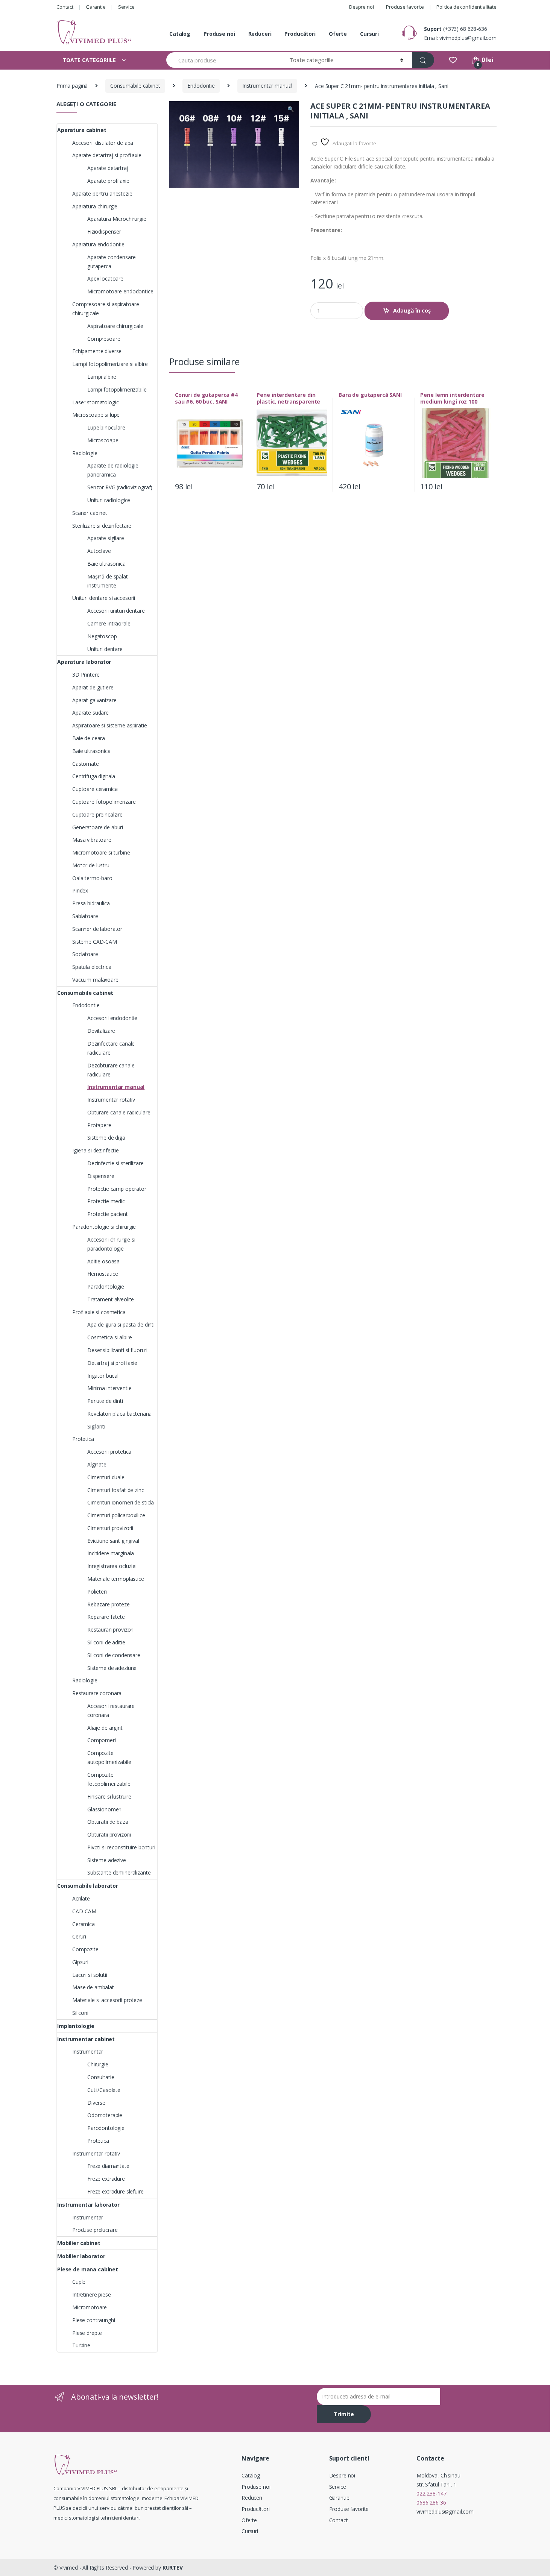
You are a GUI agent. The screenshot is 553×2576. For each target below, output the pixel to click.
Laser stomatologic (95, 402)
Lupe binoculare (106, 427)
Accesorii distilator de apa (103, 143)
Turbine (81, 2345)
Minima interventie (109, 1388)
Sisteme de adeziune (112, 1668)
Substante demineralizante (119, 1872)
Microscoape (103, 440)
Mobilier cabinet (79, 2243)
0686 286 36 (431, 2502)
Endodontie (201, 86)
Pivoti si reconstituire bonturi (121, 1847)
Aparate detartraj (108, 168)
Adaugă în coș (412, 310)
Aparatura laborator (84, 662)
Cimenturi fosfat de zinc (116, 1490)
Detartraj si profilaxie (112, 1363)
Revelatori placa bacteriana (119, 1414)
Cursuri (369, 34)
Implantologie (76, 2026)
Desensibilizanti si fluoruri (117, 1350)
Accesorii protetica (109, 1452)
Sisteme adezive (107, 1860)
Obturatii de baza (108, 1822)
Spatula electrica (92, 967)
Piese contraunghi (94, 2320)
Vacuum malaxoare (95, 980)
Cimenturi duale (106, 1477)
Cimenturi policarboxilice (116, 1515)
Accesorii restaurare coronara (111, 1710)
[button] (290, 110)
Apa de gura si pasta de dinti (121, 1324)
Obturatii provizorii (109, 1834)
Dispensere (101, 1176)
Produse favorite (405, 7)
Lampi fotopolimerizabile (117, 389)
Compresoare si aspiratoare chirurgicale (106, 309)
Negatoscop (102, 636)
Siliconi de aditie (106, 1642)
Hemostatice (103, 1274)
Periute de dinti (105, 1401)
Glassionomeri (104, 1809)
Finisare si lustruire (109, 1797)
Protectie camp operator (117, 1189)
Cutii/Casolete (104, 2090)
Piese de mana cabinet (88, 2269)
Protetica (83, 1439)
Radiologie (85, 453)
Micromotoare (90, 2307)
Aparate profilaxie (108, 181)
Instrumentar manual (267, 86)
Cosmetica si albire (110, 1337)
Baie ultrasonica (106, 564)
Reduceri (260, 34)
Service (126, 7)
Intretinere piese (92, 2294)
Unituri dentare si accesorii (104, 598)
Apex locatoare (105, 279)
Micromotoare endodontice (120, 291)
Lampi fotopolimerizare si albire (110, 364)
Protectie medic (106, 1201)
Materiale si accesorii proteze (107, 2000)
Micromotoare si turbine (101, 852)
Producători (300, 34)
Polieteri (97, 1592)
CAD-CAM (84, 1911)
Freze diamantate (108, 2166)
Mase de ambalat (93, 1987)
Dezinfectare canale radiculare (111, 1048)
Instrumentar (88, 2052)
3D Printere (86, 675)
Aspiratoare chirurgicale (115, 326)
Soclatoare (85, 954)
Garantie (96, 7)
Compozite (85, 1949)
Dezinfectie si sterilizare (115, 1163)
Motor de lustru (91, 865)
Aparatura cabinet (82, 130)
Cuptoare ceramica (95, 789)
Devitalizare (101, 1031)
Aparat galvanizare (94, 700)
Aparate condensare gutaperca (111, 262)
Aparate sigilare (106, 538)
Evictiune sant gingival (113, 1541)
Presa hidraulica (91, 903)
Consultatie (101, 2077)
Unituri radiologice (109, 500)
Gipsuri (80, 1962)
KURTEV (173, 2568)
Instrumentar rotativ (111, 1100)
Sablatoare (85, 916)
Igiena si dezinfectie (96, 1150)
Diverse (96, 2103)
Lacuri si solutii (90, 1975)
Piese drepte (87, 2333)
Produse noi (219, 34)
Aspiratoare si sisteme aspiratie (110, 725)
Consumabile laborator (88, 1886)
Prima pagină (72, 86)
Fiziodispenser (104, 231)
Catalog (180, 34)
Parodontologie (106, 2128)
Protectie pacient (108, 1214)
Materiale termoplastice (116, 1579)
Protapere (99, 1125)
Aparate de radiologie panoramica (113, 470)
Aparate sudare (90, 713)
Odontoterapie (105, 2115)
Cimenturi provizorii (110, 1528)
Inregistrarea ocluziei (112, 1566)
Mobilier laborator (81, 2256)
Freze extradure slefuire (115, 2191)
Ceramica (84, 1924)
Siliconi (80, 2013)
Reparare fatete (106, 1617)
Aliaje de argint (105, 1728)
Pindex (80, 890)
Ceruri (79, 1936)
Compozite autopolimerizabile (109, 1757)
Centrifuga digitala (94, 776)
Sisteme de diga (106, 1138)
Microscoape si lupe (96, 415)
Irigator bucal (103, 1376)
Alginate (97, 1464)
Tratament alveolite (111, 1299)
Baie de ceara (89, 738)
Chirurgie (98, 2064)
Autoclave (99, 551)
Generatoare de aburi (98, 827)
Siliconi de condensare (114, 1655)
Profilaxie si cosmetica (99, 1312)
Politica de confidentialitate (466, 7)
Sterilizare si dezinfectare (102, 526)
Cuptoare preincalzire (97, 814)
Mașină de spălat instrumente (108, 581)
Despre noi (362, 7)
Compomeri (102, 1740)
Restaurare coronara (97, 1693)
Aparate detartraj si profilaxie (107, 155)
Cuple (79, 2282)
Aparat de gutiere (93, 687)
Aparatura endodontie (98, 244)
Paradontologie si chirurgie (104, 1227)
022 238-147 (431, 2493)
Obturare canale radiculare (119, 1112)
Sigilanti (96, 1426)
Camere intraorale (109, 623)
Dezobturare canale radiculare (111, 1070)
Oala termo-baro (92, 878)
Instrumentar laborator (88, 2205)
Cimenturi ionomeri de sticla (121, 1502)
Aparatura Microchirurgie (117, 219)
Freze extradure (106, 2179)
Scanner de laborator (97, 929)
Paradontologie (106, 1286)
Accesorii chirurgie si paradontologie (111, 1244)
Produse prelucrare (95, 2230)
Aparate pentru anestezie (102, 194)
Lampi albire (102, 377)
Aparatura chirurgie (95, 206)
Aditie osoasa (103, 1261)
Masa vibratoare (92, 840)
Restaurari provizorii (111, 1630)
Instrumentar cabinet (86, 2039)
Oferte (338, 34)
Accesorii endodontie (112, 1018)
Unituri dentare (105, 649)
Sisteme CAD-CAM (95, 942)
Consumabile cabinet (135, 86)
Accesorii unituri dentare (116, 611)
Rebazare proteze (109, 1604)
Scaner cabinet (90, 513)
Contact (65, 7)
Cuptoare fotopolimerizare (104, 802)
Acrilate (81, 1898)
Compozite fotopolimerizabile (109, 1779)
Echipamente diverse (97, 351)
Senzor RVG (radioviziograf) (120, 487)
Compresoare (104, 339)
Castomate (86, 764)
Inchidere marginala (111, 1553)
